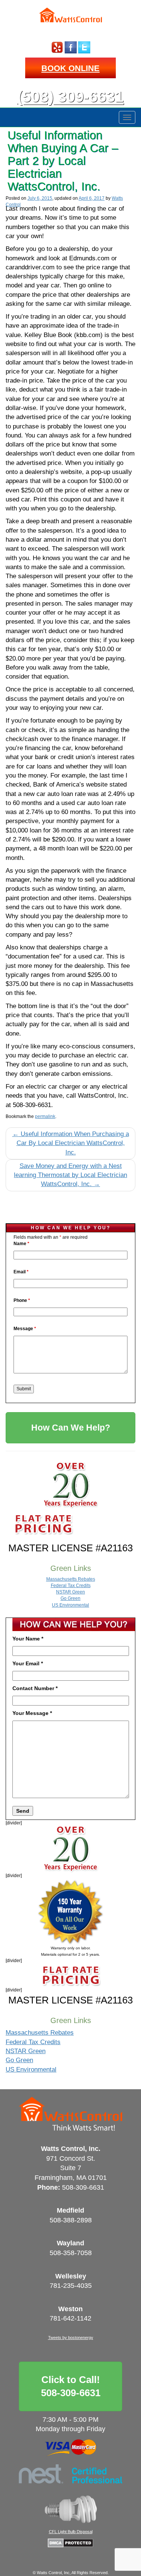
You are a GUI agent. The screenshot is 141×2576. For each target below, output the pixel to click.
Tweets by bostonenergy (71, 2338)
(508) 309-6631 (70, 97)
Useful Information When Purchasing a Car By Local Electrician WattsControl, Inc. (71, 1143)
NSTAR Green (70, 1592)
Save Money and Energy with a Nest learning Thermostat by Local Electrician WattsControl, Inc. (70, 1175)
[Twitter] (84, 47)
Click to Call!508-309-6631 (71, 2386)
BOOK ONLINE (70, 68)
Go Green (70, 1598)
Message (25, 1329)
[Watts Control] (70, 18)
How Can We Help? (71, 1428)
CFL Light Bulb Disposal (71, 2532)
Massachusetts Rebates (71, 1579)
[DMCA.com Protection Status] (70, 2543)
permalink (45, 1116)
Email (21, 1272)
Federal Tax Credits (71, 1586)
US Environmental (70, 1605)
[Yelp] (57, 47)
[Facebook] (71, 47)
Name (21, 1244)
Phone (22, 1300)
